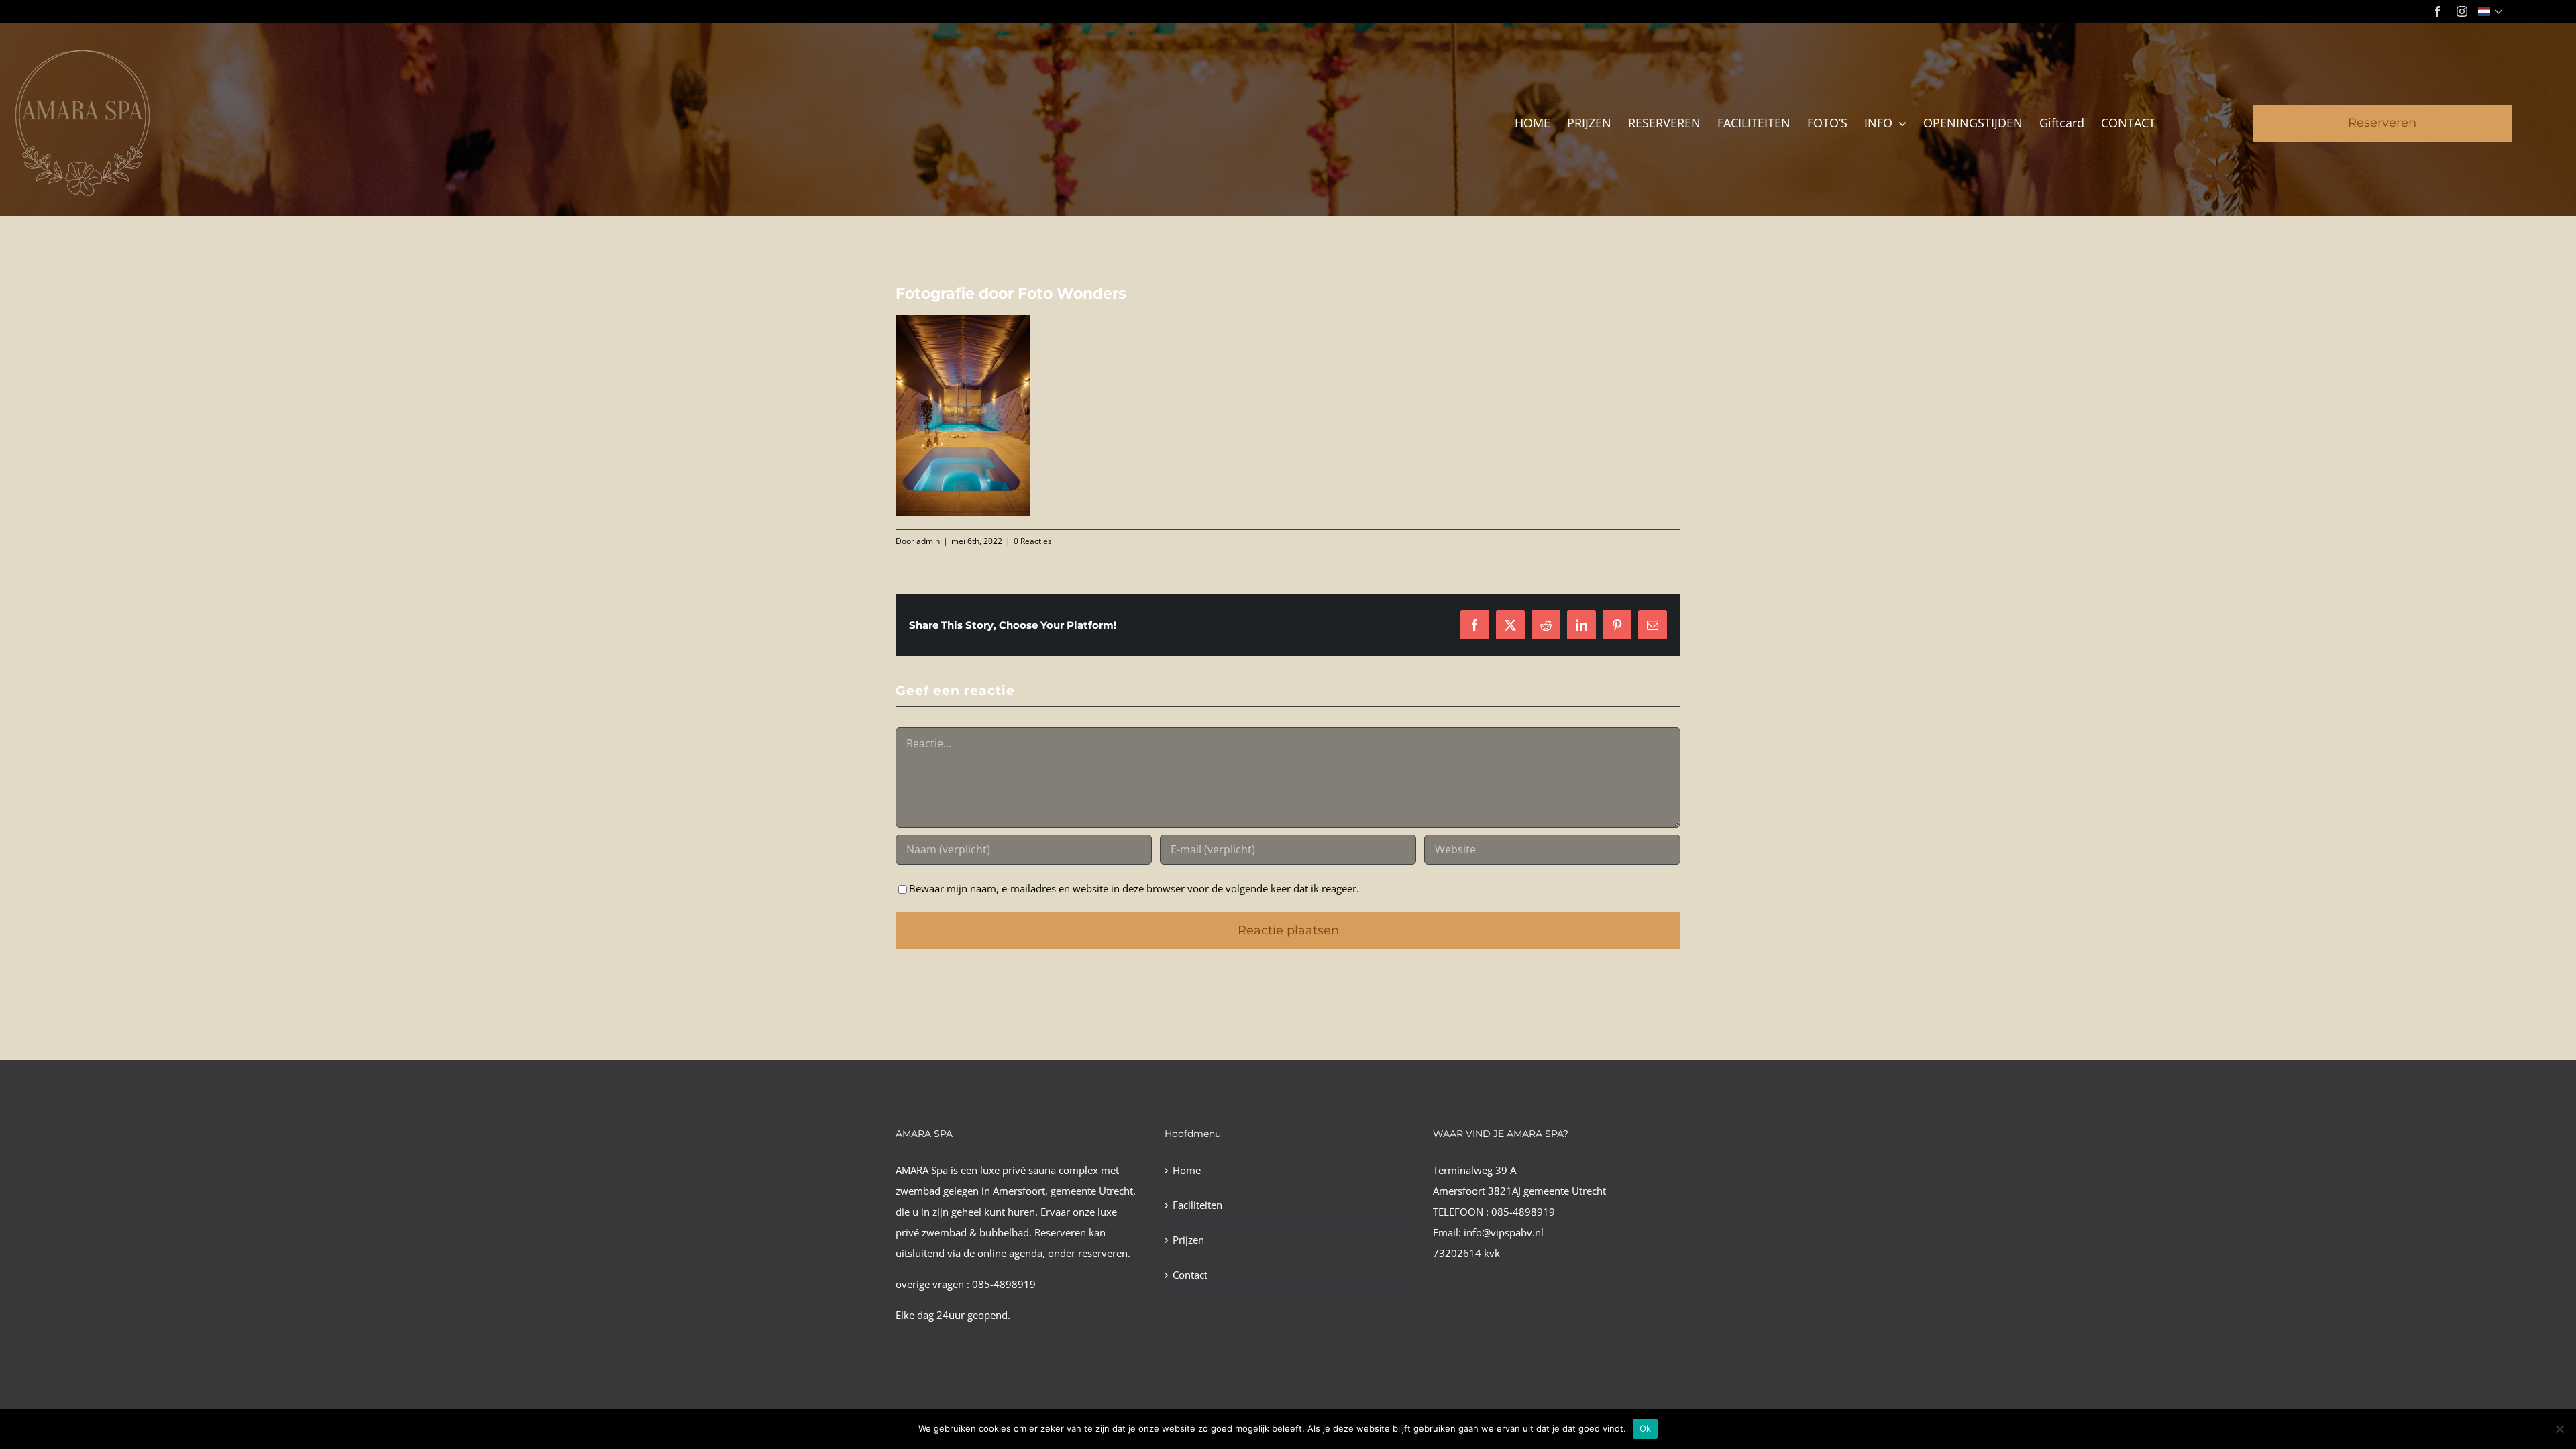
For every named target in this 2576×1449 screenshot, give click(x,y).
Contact (1190, 1275)
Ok (1646, 1428)
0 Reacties (1033, 541)
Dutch (2492, 11)
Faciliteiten (1197, 1205)
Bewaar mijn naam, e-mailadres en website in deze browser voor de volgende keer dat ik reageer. (1134, 888)
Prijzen (1188, 1240)
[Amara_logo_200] (83, 55)
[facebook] (2438, 11)
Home (1187, 1170)
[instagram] (2462, 11)
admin (928, 541)
